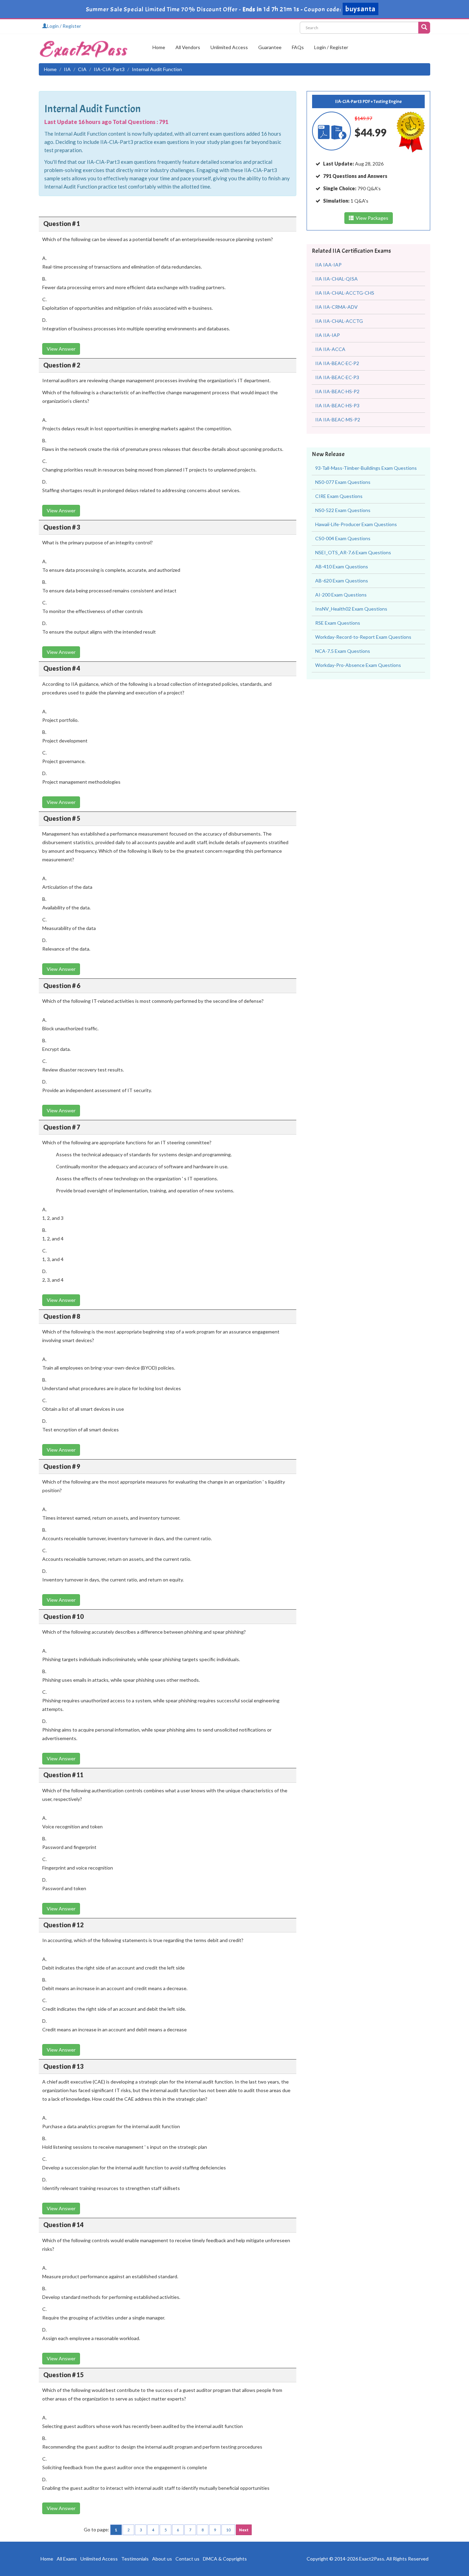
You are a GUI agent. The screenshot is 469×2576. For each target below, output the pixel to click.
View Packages (371, 218)
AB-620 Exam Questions (342, 581)
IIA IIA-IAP (328, 335)
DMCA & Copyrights (225, 2559)
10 (228, 2530)
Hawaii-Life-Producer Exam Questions (356, 524)
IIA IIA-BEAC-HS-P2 (337, 391)
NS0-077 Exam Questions (343, 482)
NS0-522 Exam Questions (343, 510)
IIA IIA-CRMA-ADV (336, 307)
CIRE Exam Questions (339, 496)
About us (162, 2559)
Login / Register (64, 26)
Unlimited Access (229, 47)
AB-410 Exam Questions (342, 566)
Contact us (187, 2559)
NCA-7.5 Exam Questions (343, 651)
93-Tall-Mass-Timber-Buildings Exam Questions (366, 468)
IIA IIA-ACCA (330, 349)
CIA (82, 69)
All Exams (67, 2559)
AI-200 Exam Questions (341, 595)
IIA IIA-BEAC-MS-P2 (338, 419)
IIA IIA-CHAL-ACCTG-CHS (345, 293)
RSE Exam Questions (338, 623)
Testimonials (135, 2559)
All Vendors (188, 47)
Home (159, 47)
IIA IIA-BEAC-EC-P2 (337, 363)
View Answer (61, 349)
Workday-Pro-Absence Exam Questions (358, 665)
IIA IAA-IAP (328, 265)
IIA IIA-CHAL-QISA (336, 279)
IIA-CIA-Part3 (109, 69)
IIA (67, 69)
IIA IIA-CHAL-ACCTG (339, 321)
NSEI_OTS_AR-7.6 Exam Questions (353, 552)
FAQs (298, 47)
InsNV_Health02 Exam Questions (351, 609)
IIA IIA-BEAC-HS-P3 (337, 405)
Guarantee (270, 47)
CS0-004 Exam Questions (343, 538)
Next (244, 2530)
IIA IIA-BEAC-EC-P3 (337, 377)
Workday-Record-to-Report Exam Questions (363, 637)
